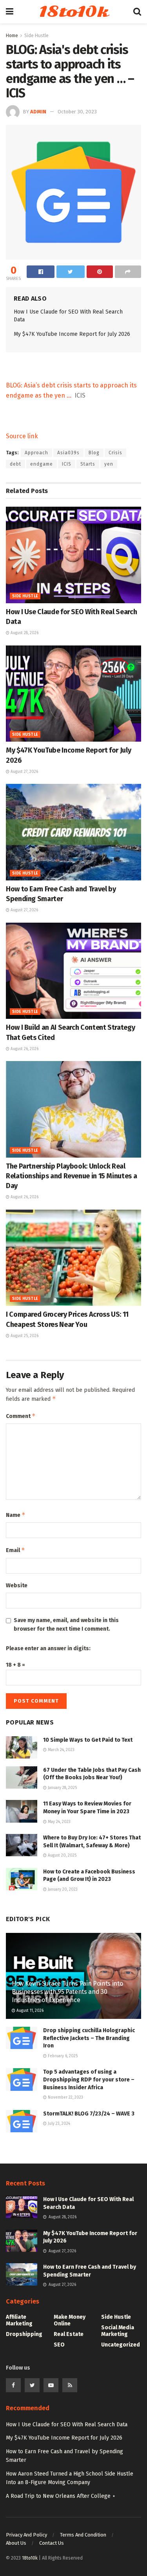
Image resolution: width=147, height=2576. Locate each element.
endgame (42, 464)
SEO (59, 2345)
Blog (94, 453)
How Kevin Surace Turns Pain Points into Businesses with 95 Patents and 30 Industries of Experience (67, 1992)
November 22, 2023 (65, 2097)
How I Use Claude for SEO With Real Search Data (67, 2425)
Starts (88, 464)
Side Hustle (36, 36)
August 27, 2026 (24, 772)
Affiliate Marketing (19, 2320)
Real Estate (69, 2334)
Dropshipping (24, 2334)
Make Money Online (70, 2320)
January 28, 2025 (62, 1788)
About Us (16, 2543)
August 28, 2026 (24, 633)
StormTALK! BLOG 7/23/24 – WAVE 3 (89, 2114)
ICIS (67, 464)
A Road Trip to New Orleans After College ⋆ (61, 2496)
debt (15, 464)
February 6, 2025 (62, 2056)
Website (17, 1586)
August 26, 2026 (24, 1049)
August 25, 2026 (24, 1336)
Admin (38, 112)
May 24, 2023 (59, 1822)
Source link (22, 436)
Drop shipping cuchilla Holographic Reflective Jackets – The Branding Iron (89, 2038)
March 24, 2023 (61, 1750)
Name (16, 1515)
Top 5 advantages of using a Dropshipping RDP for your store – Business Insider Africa (89, 2079)
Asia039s (68, 453)
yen (109, 464)
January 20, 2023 (62, 1889)
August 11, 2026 (29, 2011)
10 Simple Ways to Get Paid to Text (88, 1740)
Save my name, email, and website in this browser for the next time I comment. (66, 1625)
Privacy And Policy (26, 2535)
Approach (36, 453)
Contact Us (52, 2543)
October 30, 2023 (77, 112)
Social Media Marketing (118, 2331)
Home (12, 36)
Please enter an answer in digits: (48, 1648)
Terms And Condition (83, 2535)
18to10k (73, 12)
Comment (21, 1416)
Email (15, 1550)
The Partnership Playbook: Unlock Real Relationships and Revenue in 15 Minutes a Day (71, 1176)
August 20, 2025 (62, 1855)
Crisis (115, 453)
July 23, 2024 (58, 2124)
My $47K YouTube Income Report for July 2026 (72, 334)
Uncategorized (121, 2345)
